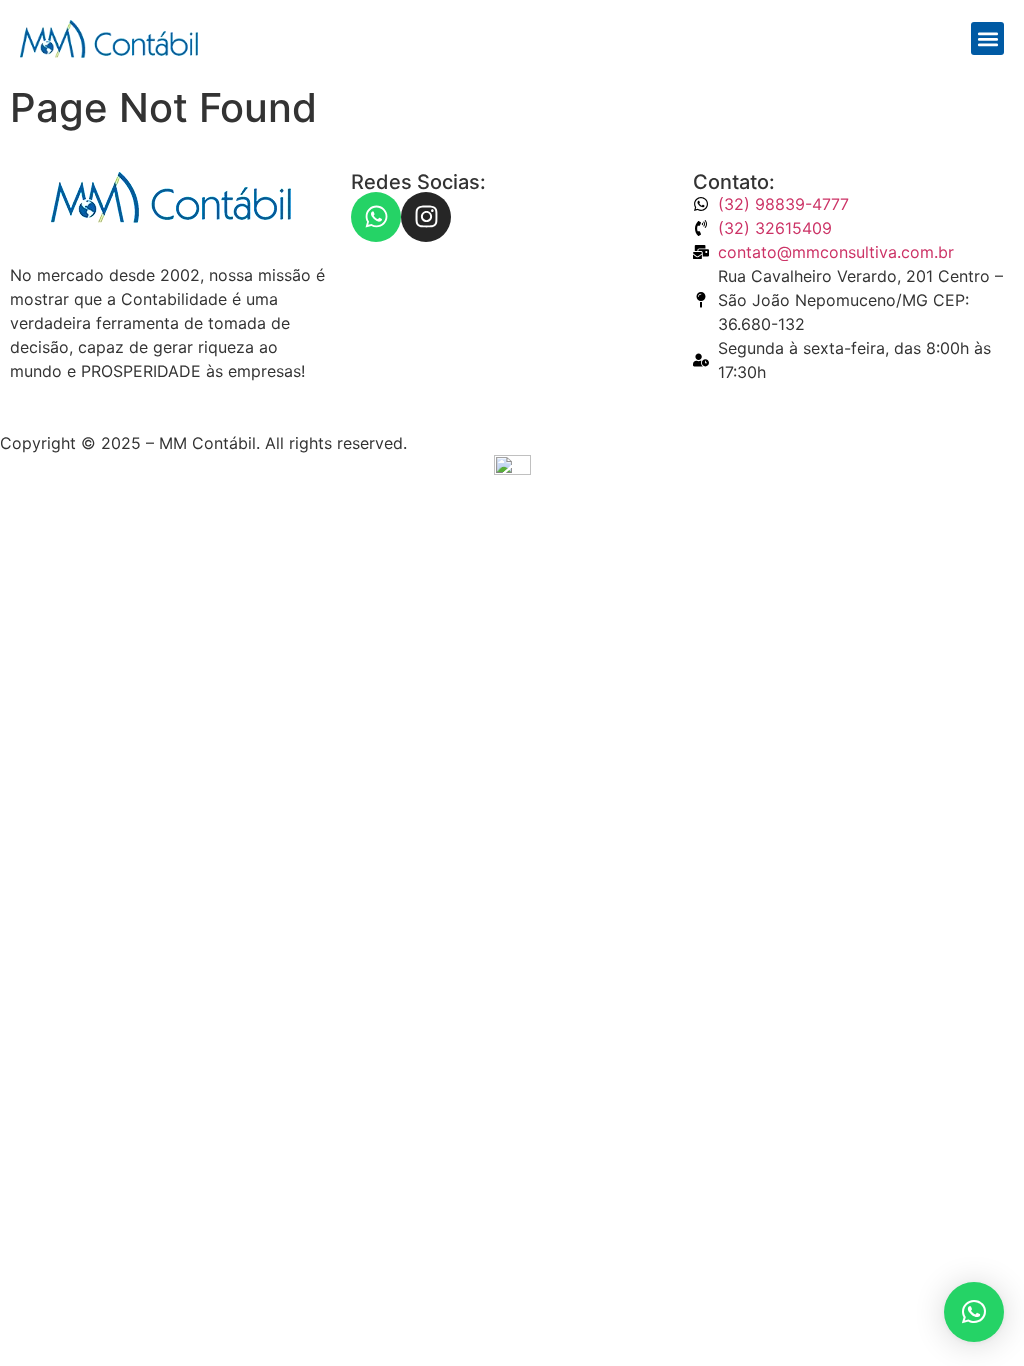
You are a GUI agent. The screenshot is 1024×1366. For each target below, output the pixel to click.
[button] (987, 38)
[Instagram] (426, 217)
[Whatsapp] (376, 217)
